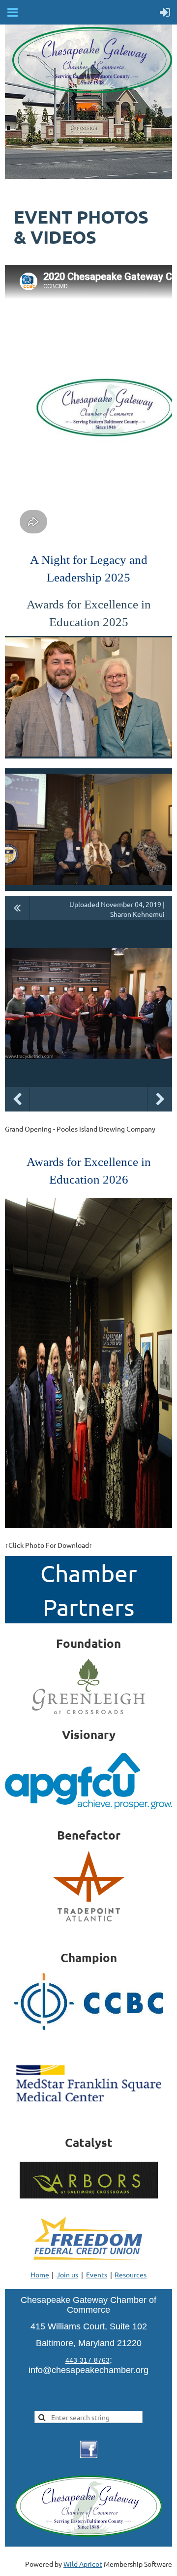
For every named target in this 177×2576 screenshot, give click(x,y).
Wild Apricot (83, 2564)
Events (97, 2274)
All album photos (17, 908)
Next (160, 1099)
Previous (17, 1099)
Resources (131, 2274)
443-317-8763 (88, 2360)
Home (40, 2274)
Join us (67, 2274)
